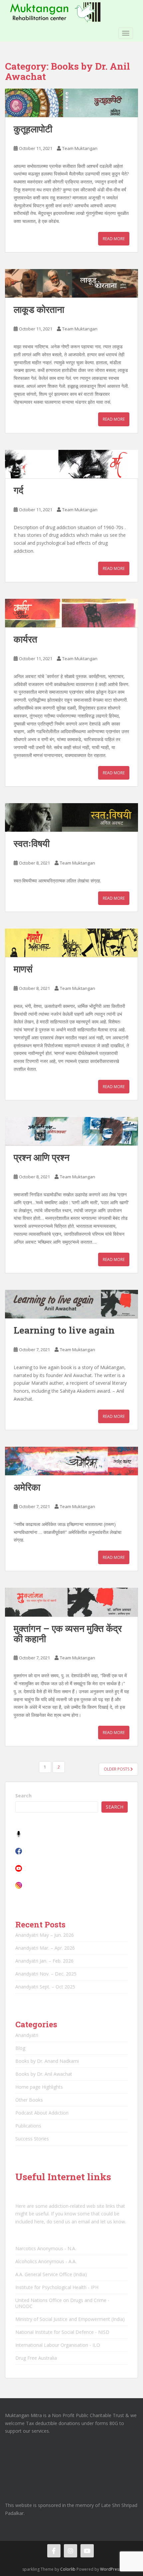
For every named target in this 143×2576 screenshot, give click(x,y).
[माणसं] (71, 943)
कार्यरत (25, 639)
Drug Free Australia (36, 2358)
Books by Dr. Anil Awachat (44, 2074)
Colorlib (68, 2569)
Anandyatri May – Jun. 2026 (45, 1935)
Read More (114, 239)
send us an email (72, 2222)
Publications (28, 2126)
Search (23, 1796)
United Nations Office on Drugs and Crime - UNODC (62, 2303)
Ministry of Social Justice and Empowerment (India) (70, 2319)
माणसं (23, 969)
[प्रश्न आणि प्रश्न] (71, 1131)
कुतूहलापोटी (33, 129)
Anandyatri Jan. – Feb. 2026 (44, 1961)
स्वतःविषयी (32, 843)
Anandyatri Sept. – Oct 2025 (45, 1987)
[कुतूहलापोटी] (71, 103)
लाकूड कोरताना (39, 309)
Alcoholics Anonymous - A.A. (46, 2261)
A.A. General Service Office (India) (51, 2274)
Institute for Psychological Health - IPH (57, 2287)
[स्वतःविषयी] (71, 817)
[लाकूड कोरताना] (71, 283)
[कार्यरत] (71, 613)
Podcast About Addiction (42, 2113)
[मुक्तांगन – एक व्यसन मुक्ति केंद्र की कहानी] (71, 1602)
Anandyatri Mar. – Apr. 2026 (45, 1948)
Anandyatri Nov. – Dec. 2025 (46, 1974)
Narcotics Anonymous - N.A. (46, 2248)
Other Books (29, 2100)
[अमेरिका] (71, 1461)
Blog (20, 2048)
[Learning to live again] (71, 1304)
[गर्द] (71, 464)
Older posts (117, 1769)
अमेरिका (27, 1487)
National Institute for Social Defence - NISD (62, 2332)
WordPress (111, 2569)
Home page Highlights (39, 2087)
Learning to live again (64, 1330)
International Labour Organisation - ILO (58, 2345)
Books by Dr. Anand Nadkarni (47, 2061)
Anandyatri (27, 2035)
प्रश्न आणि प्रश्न (42, 1157)
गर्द (18, 490)
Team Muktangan (80, 148)
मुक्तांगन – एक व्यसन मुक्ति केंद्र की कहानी (68, 1634)
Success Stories (32, 2139)
